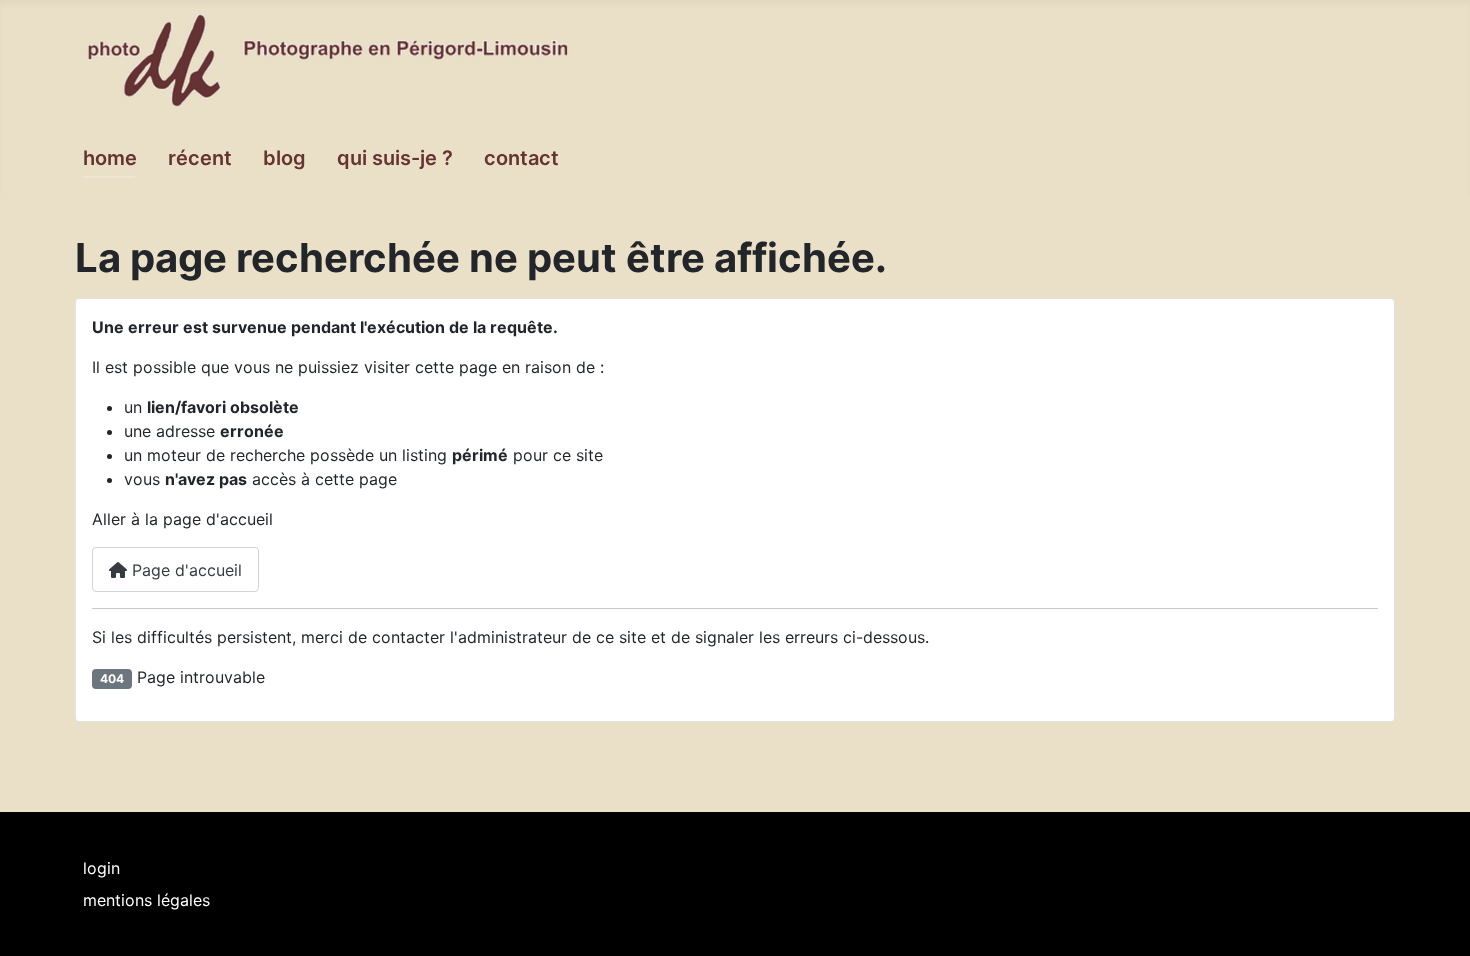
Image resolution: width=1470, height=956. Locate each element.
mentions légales (146, 900)
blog (284, 158)
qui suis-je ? (395, 158)
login (101, 868)
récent (200, 158)
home (110, 158)
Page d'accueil (184, 570)
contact (521, 158)
